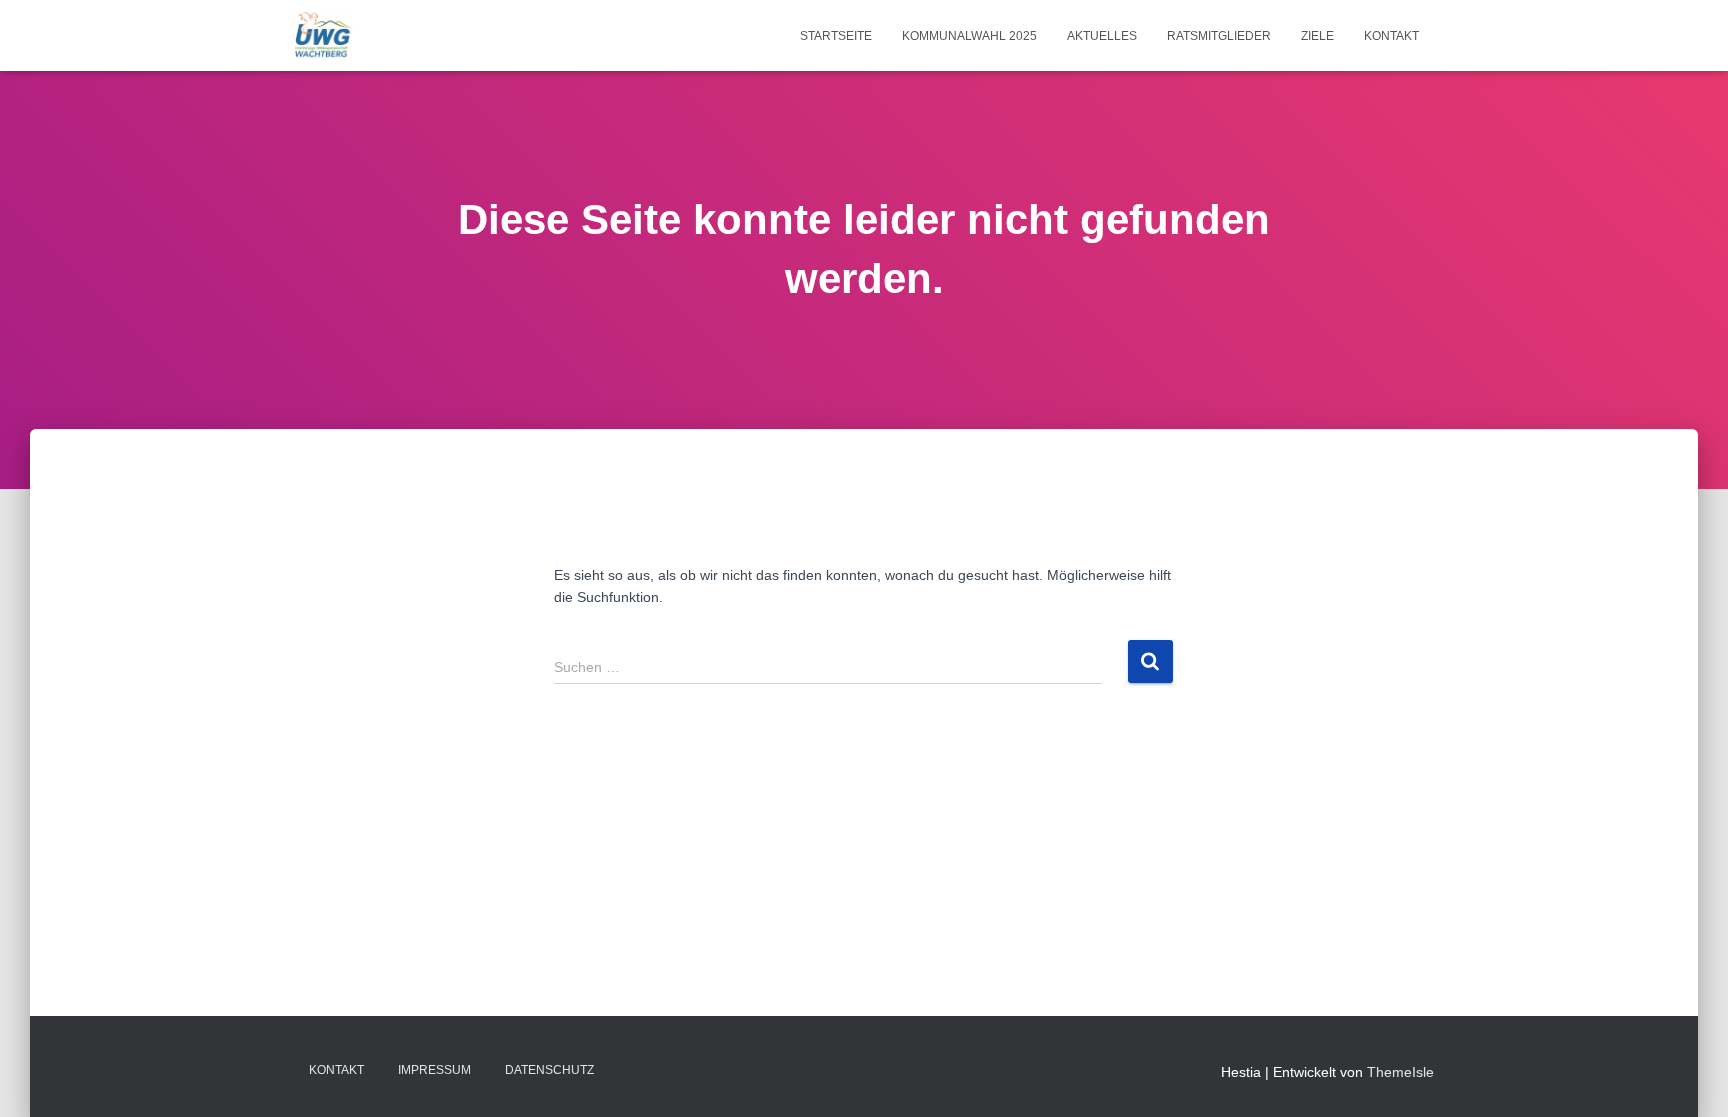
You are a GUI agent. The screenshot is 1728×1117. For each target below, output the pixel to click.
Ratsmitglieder (1219, 36)
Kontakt (1391, 36)
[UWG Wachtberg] (323, 36)
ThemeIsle (1400, 1072)
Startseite (836, 36)
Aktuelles (1102, 36)
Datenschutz (549, 1070)
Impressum (434, 1070)
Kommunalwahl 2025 (969, 36)
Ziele (1317, 36)
